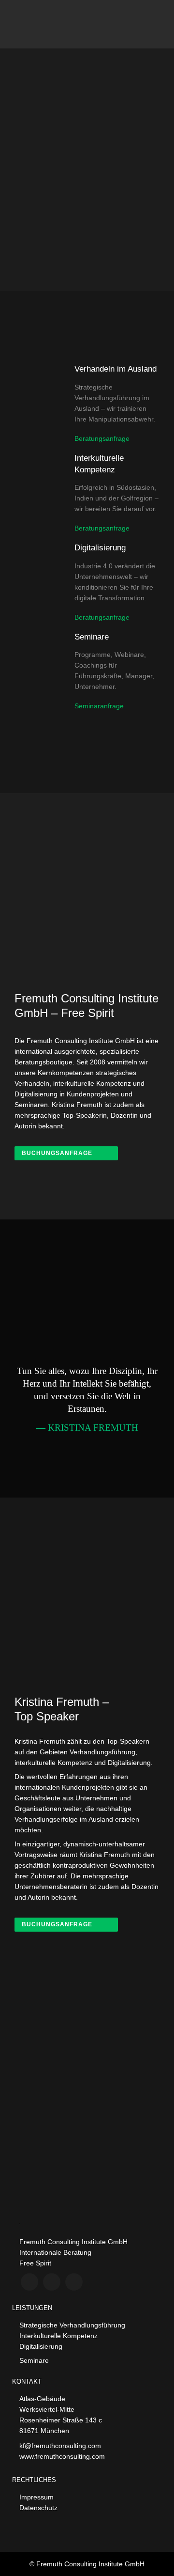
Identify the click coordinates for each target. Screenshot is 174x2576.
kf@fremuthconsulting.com (60, 2446)
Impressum (36, 2497)
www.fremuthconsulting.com (62, 2456)
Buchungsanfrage (57, 1153)
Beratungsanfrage (102, 438)
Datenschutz (38, 2508)
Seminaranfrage (99, 706)
